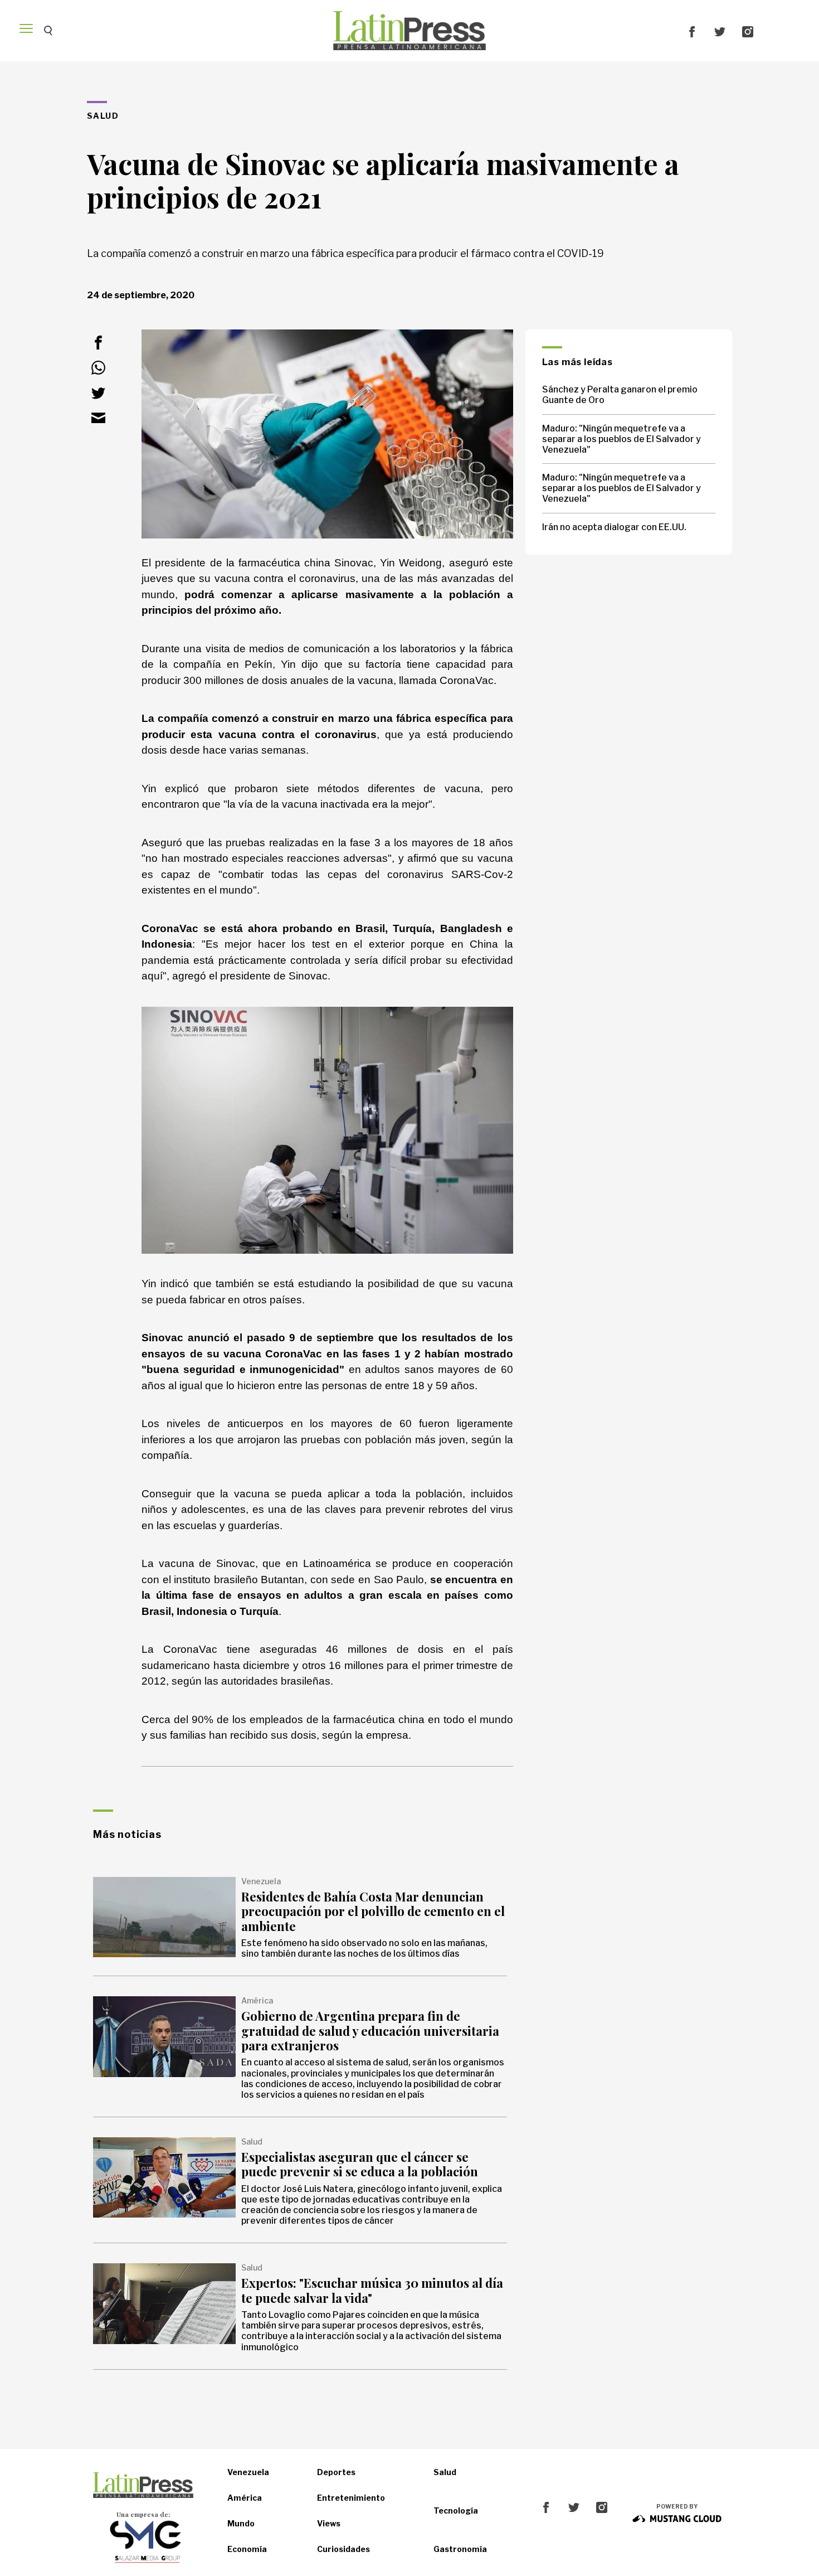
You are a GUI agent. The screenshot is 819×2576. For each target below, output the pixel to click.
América (245, 2498)
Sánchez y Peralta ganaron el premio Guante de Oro (620, 395)
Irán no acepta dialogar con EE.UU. (614, 527)
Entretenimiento (351, 2498)
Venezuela (248, 2472)
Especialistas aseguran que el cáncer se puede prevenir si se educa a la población (360, 2164)
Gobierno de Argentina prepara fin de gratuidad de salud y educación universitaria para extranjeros (370, 2031)
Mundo (241, 2523)
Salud (445, 2472)
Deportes (336, 2472)
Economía (247, 2549)
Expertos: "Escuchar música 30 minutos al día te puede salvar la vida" (372, 2290)
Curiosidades (343, 2549)
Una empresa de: (143, 2514)
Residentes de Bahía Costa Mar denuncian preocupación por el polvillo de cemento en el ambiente (373, 1911)
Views (329, 2523)
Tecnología (456, 2510)
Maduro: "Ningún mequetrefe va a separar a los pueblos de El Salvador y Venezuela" (621, 439)
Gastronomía (460, 2549)
